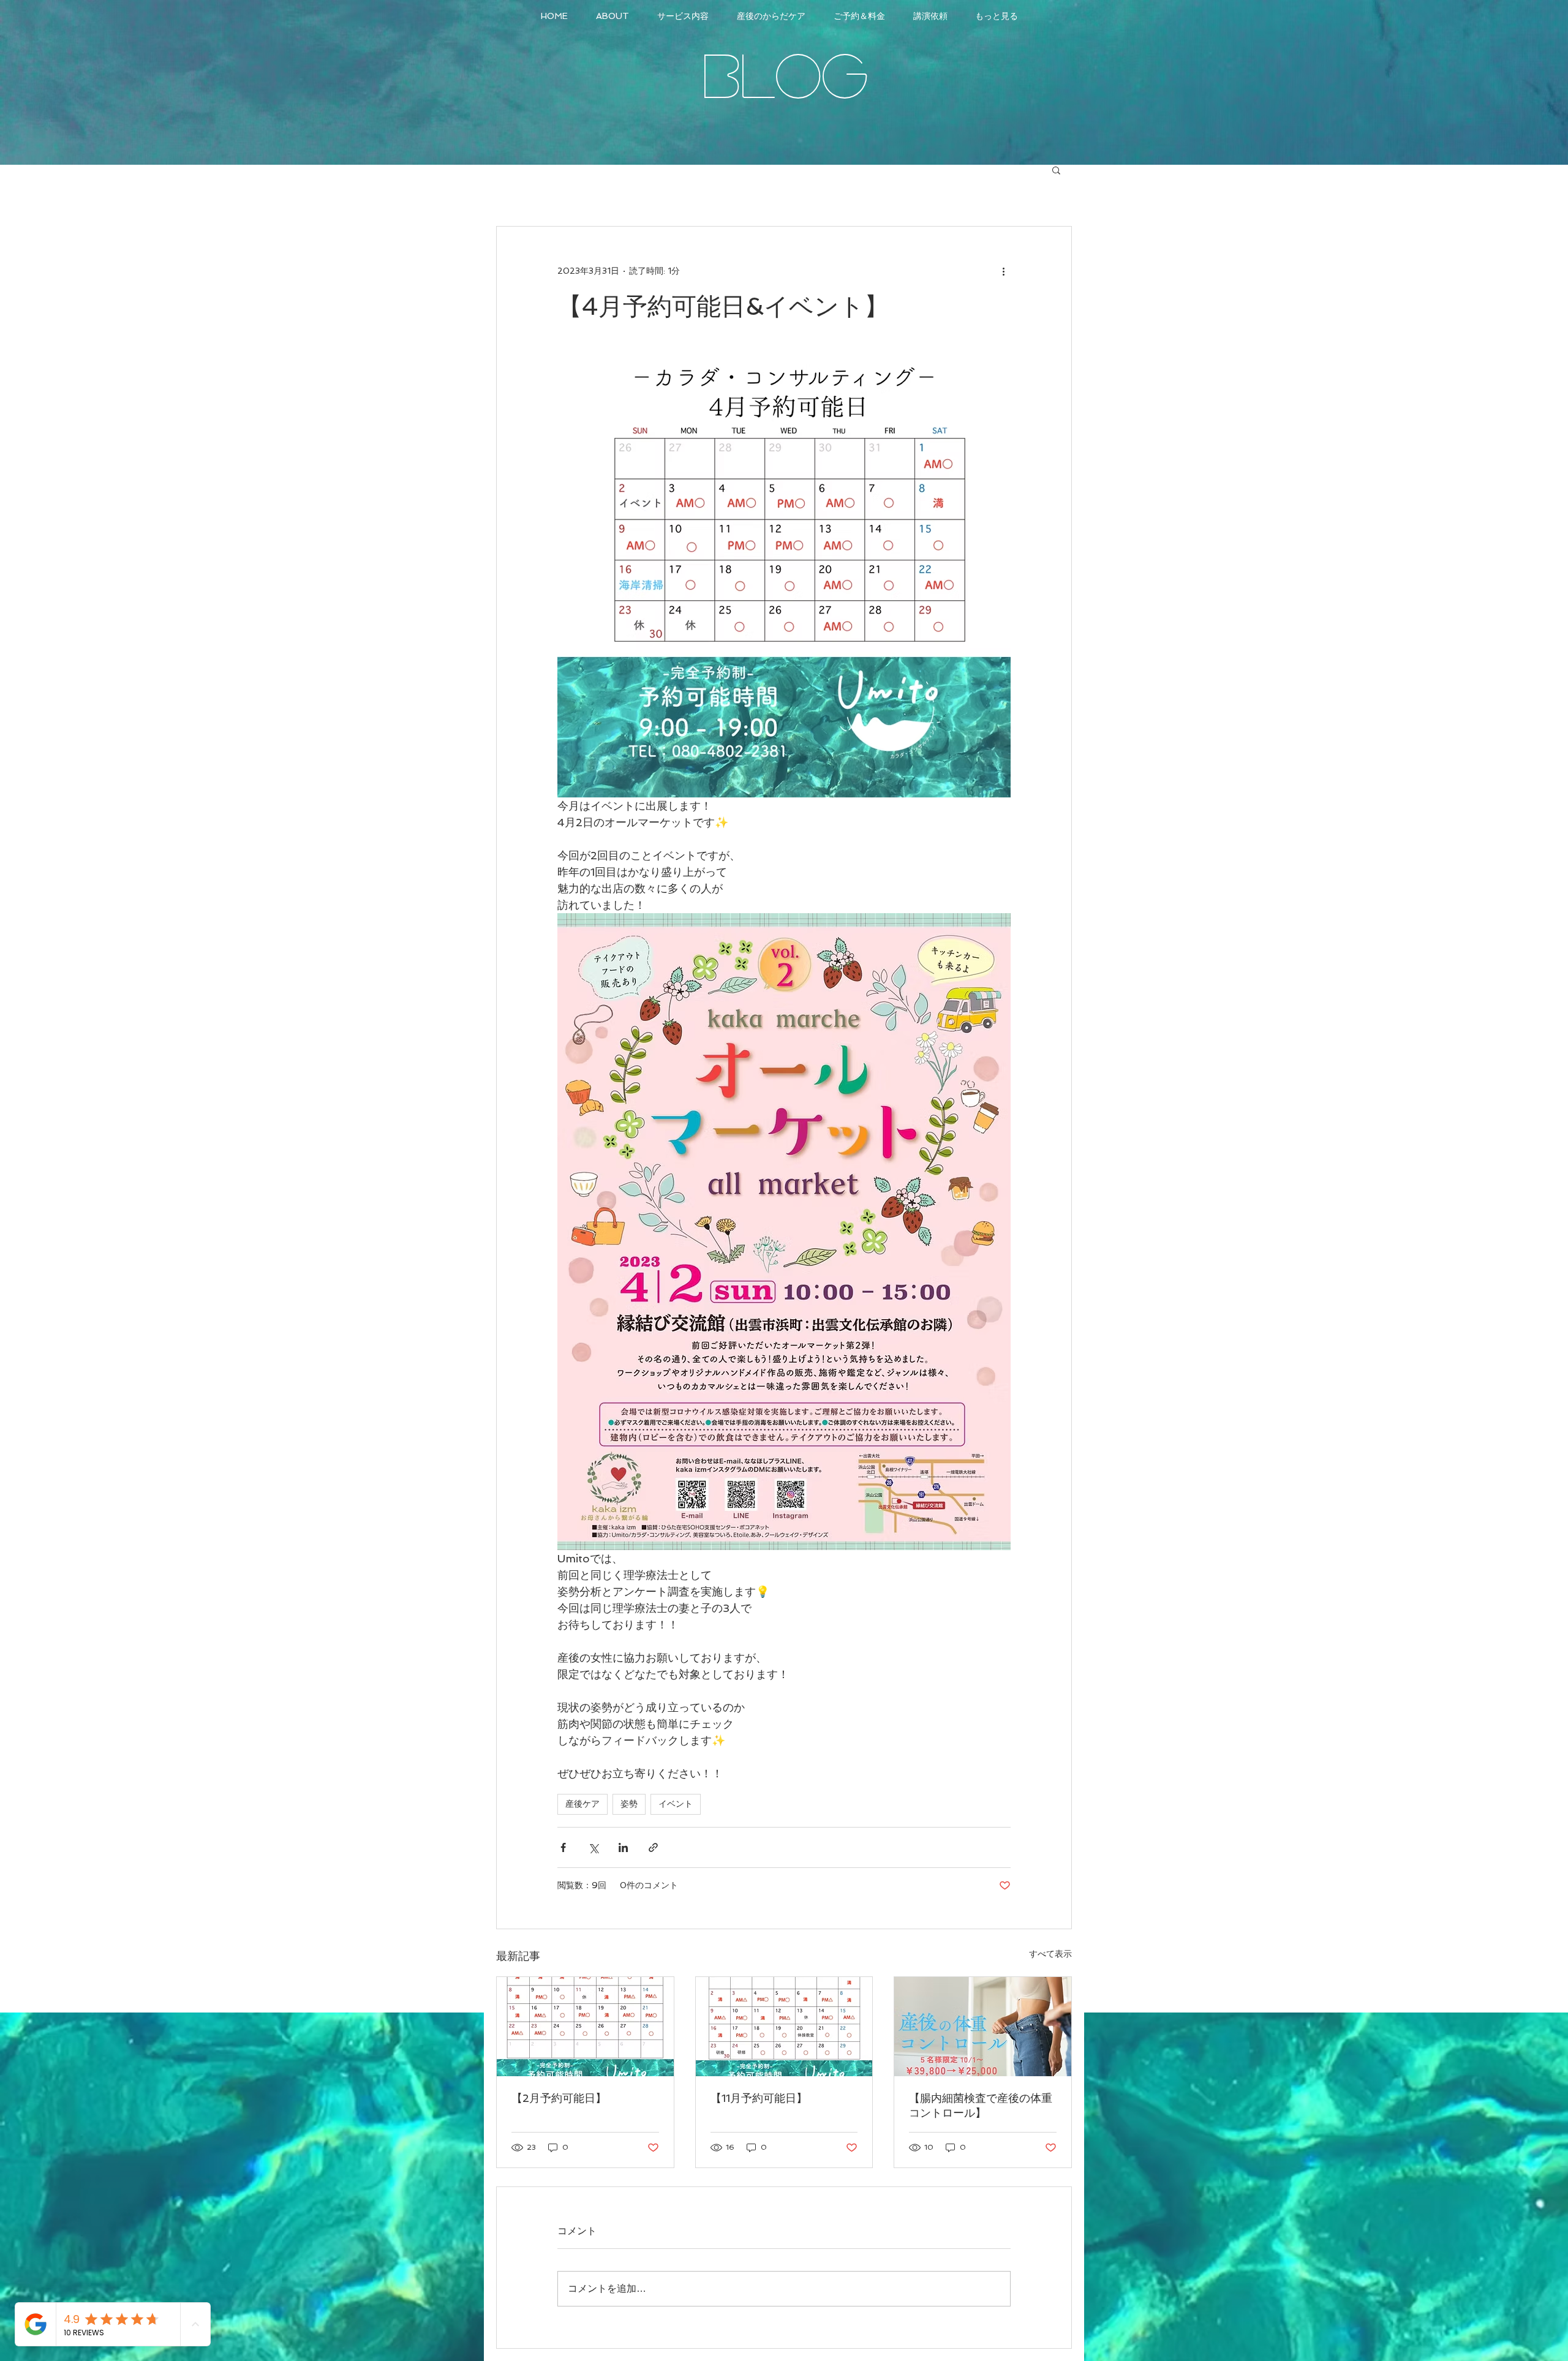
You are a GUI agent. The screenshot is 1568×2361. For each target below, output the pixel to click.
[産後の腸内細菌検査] (983, 2027)
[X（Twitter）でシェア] (593, 1847)
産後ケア (582, 1804)
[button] (1056, 170)
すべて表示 (1050, 1954)
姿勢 (629, 1804)
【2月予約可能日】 (559, 2098)
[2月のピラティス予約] (585, 2027)
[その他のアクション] (1003, 271)
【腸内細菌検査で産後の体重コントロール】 (981, 2105)
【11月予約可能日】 (759, 2098)
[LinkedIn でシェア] (623, 1847)
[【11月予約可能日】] (784, 2027)
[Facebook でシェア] (563, 1847)
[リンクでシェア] (653, 1847)
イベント (676, 1804)
